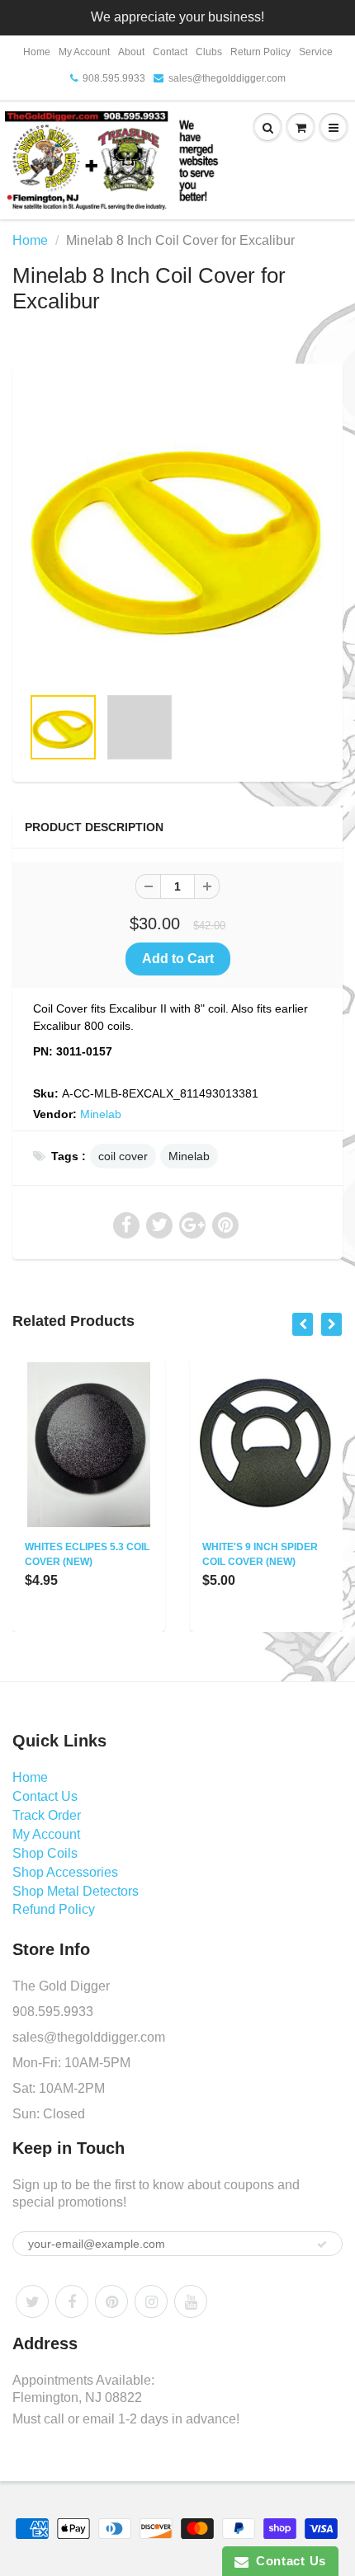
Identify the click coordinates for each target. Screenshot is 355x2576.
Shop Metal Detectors (76, 1891)
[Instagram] (151, 2301)
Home (37, 52)
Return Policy (260, 52)
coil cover (123, 1156)
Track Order (47, 1815)
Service (316, 52)
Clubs (209, 52)
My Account (84, 52)
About (131, 52)
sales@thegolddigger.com (227, 78)
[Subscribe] (322, 2245)
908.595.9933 (114, 78)
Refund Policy (54, 1909)
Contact (170, 52)
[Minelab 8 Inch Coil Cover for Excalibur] (177, 533)
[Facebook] (72, 2301)
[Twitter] (32, 2301)
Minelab (101, 1114)
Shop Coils (45, 1853)
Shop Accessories (65, 1872)
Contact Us (45, 1796)
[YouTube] (191, 2301)
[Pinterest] (111, 2301)
